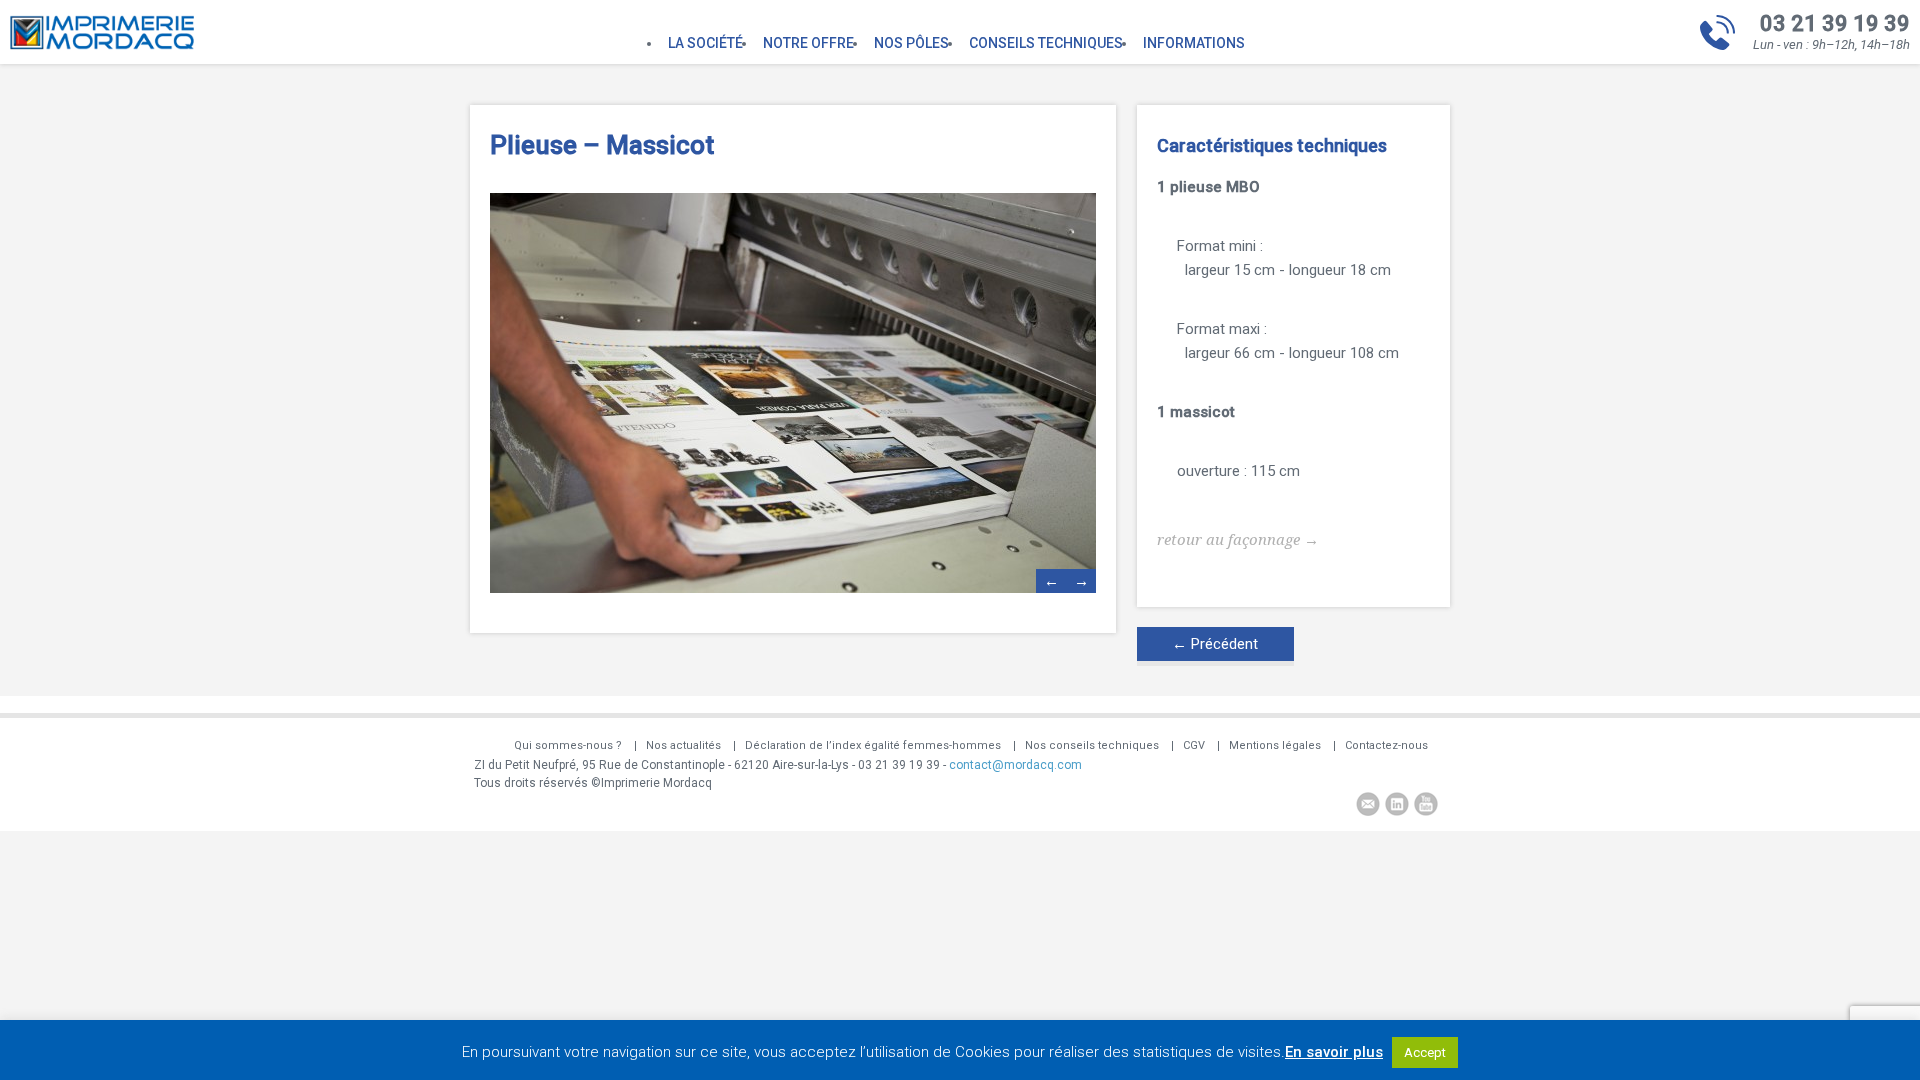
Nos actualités (683, 745)
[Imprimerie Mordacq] (102, 45)
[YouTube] (1426, 806)
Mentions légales (1275, 745)
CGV (1194, 745)
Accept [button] (1425, 1052)
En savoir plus (1334, 1052)
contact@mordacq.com (1015, 765)
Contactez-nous (1386, 745)
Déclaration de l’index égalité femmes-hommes (873, 745)
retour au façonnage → (1238, 540)
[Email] (1368, 806)
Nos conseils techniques (1092, 745)
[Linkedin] (1397, 806)
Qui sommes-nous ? (568, 745)
